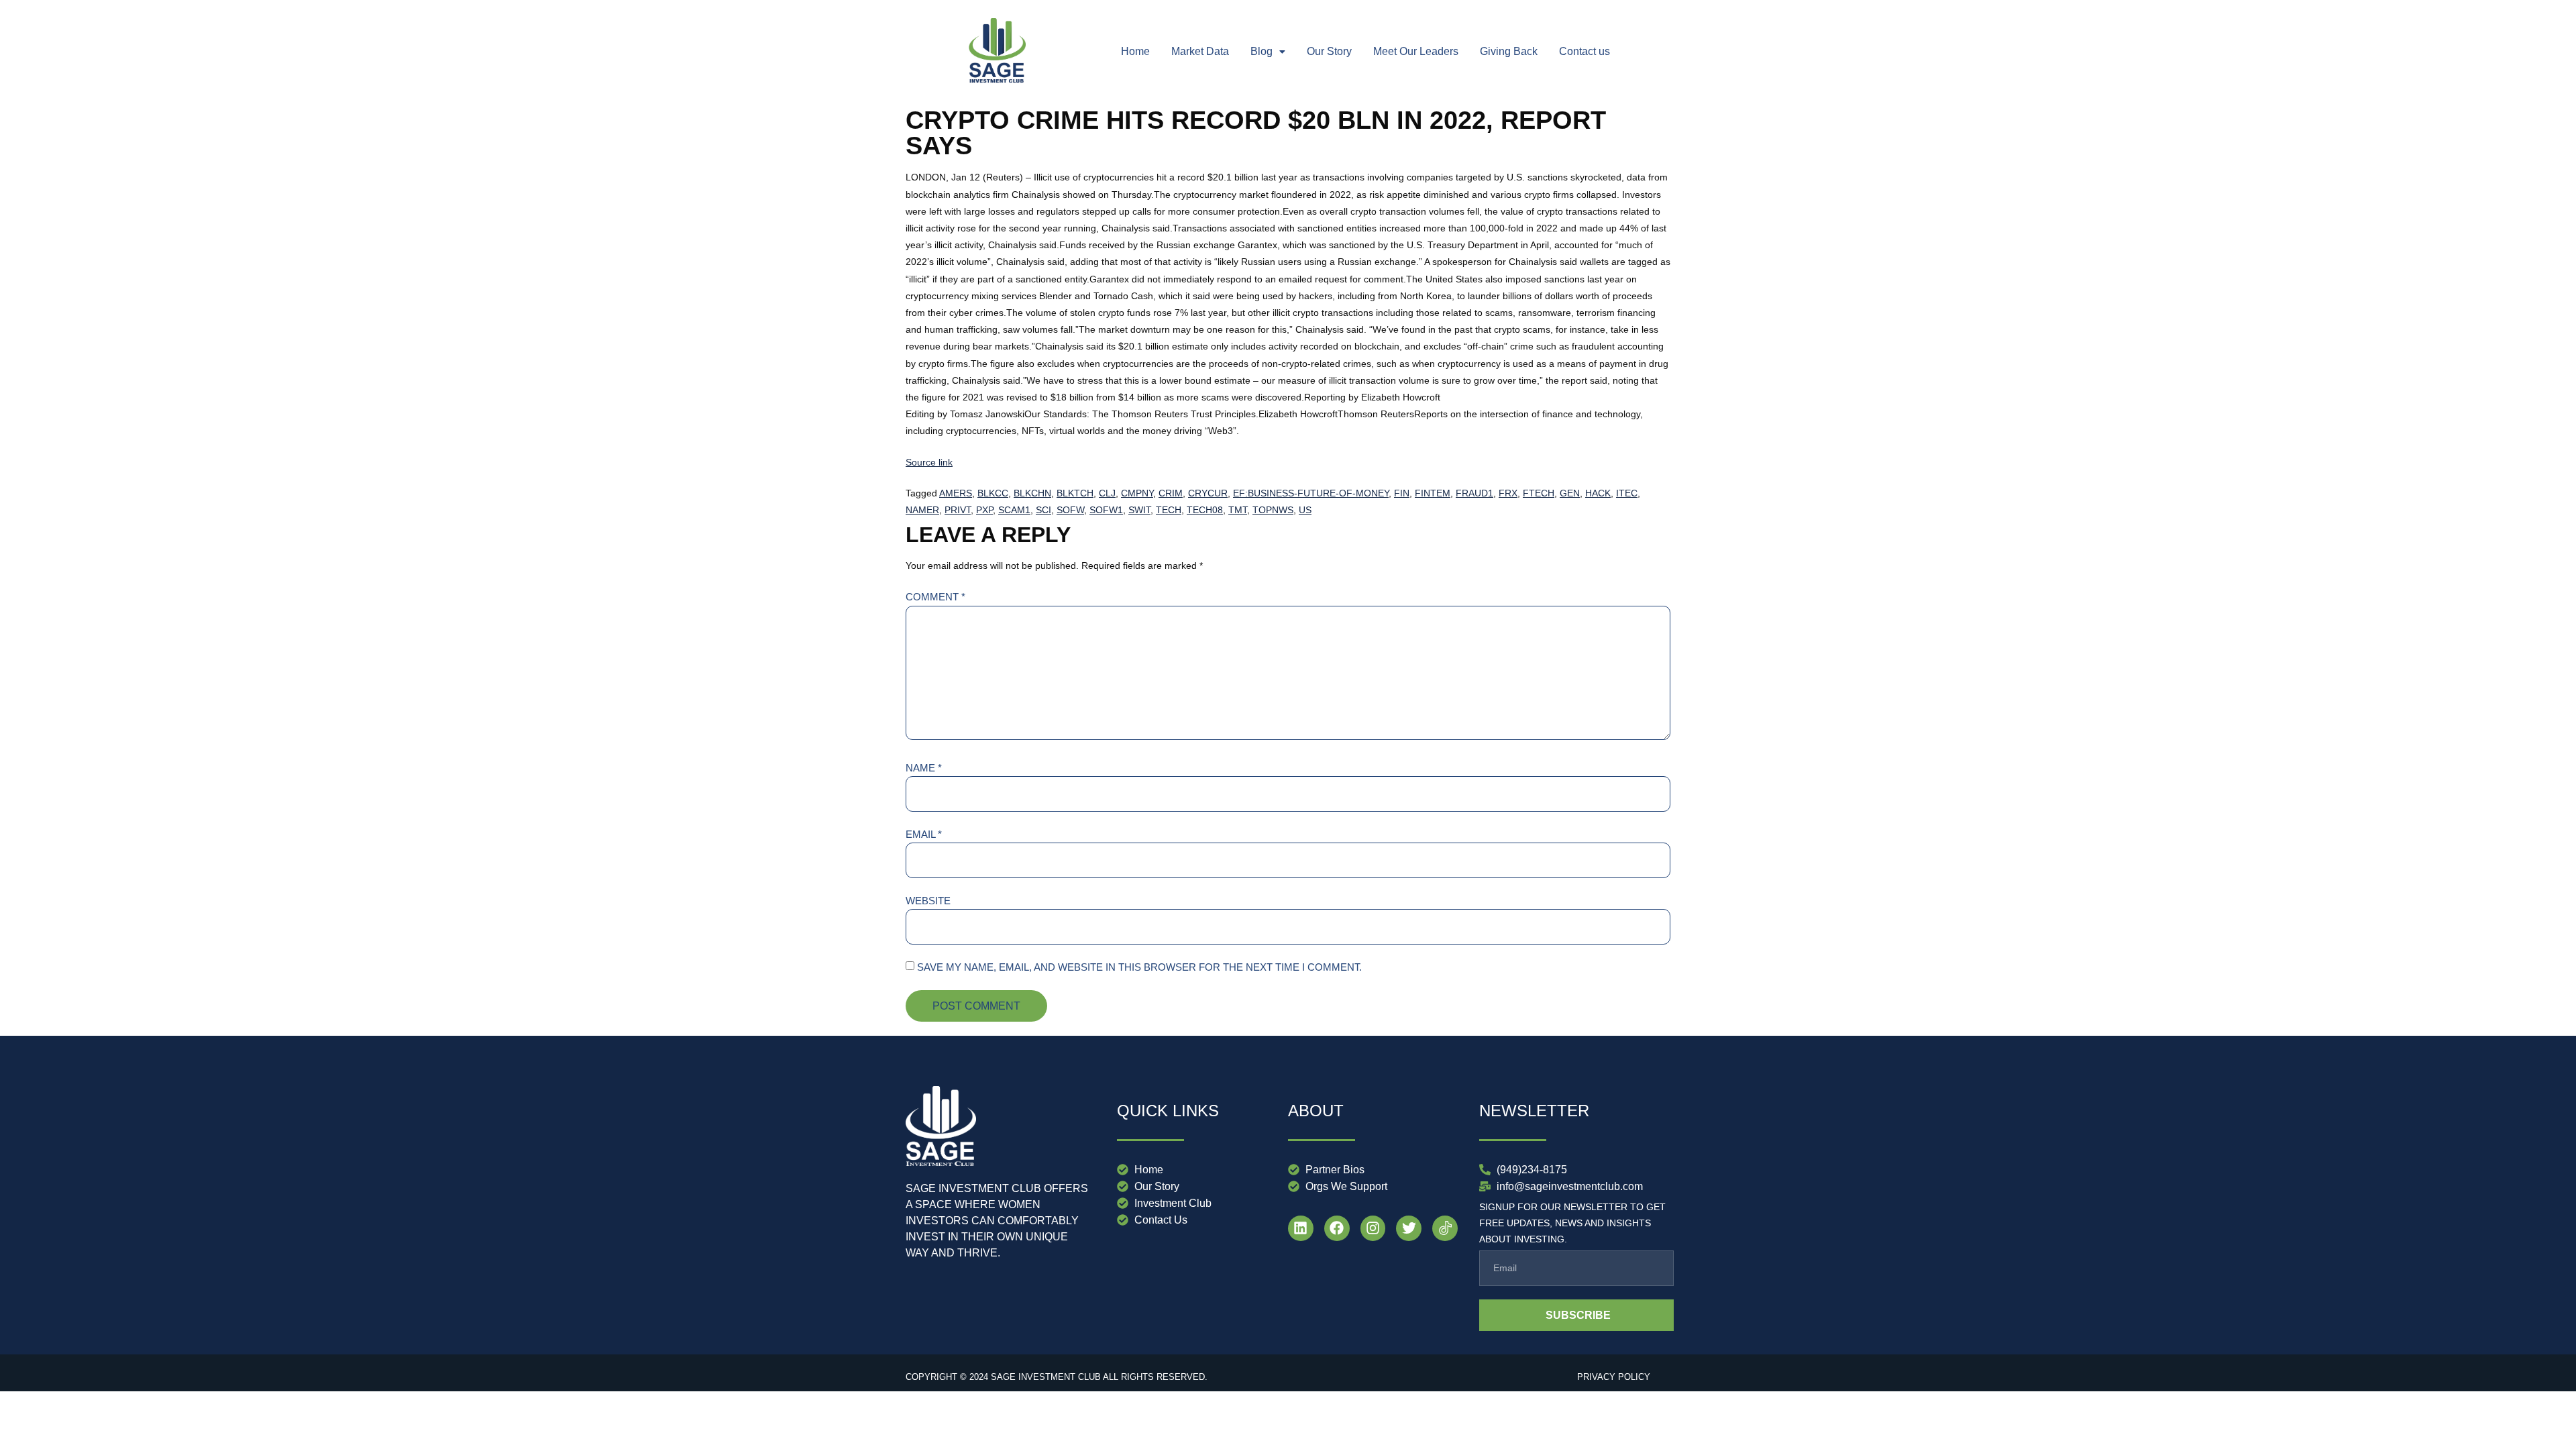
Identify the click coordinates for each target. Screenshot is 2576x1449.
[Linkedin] (1301, 1228)
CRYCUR (1208, 493)
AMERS (956, 493)
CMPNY (1137, 493)
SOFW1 (1106, 510)
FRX (1508, 493)
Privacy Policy (1614, 1377)
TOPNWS (1273, 510)
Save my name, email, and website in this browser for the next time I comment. (1139, 967)
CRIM (1171, 493)
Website (928, 901)
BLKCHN (1032, 493)
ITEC (1627, 493)
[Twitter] (1409, 1228)
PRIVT (958, 510)
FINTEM (1433, 493)
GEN (1570, 493)
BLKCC (993, 493)
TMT (1238, 510)
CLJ (1107, 493)
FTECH (1539, 493)
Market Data (1200, 51)
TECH (1169, 510)
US (1305, 510)
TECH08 (1205, 510)
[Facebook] (1337, 1228)
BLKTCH (1075, 493)
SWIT (1139, 510)
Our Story (1329, 51)
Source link (929, 462)
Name (924, 768)
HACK (1598, 493)
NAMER (922, 510)
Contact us (1585, 51)
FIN (1402, 493)
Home (1135, 51)
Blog (1262, 51)
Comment (935, 597)
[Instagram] (1373, 1228)
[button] (1268, 52)
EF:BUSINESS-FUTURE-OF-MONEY (1311, 493)
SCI (1043, 510)
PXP (984, 510)
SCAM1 (1014, 510)
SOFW (1070, 510)
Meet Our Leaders (1416, 51)
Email (924, 834)
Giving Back (1509, 51)
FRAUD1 (1474, 493)
